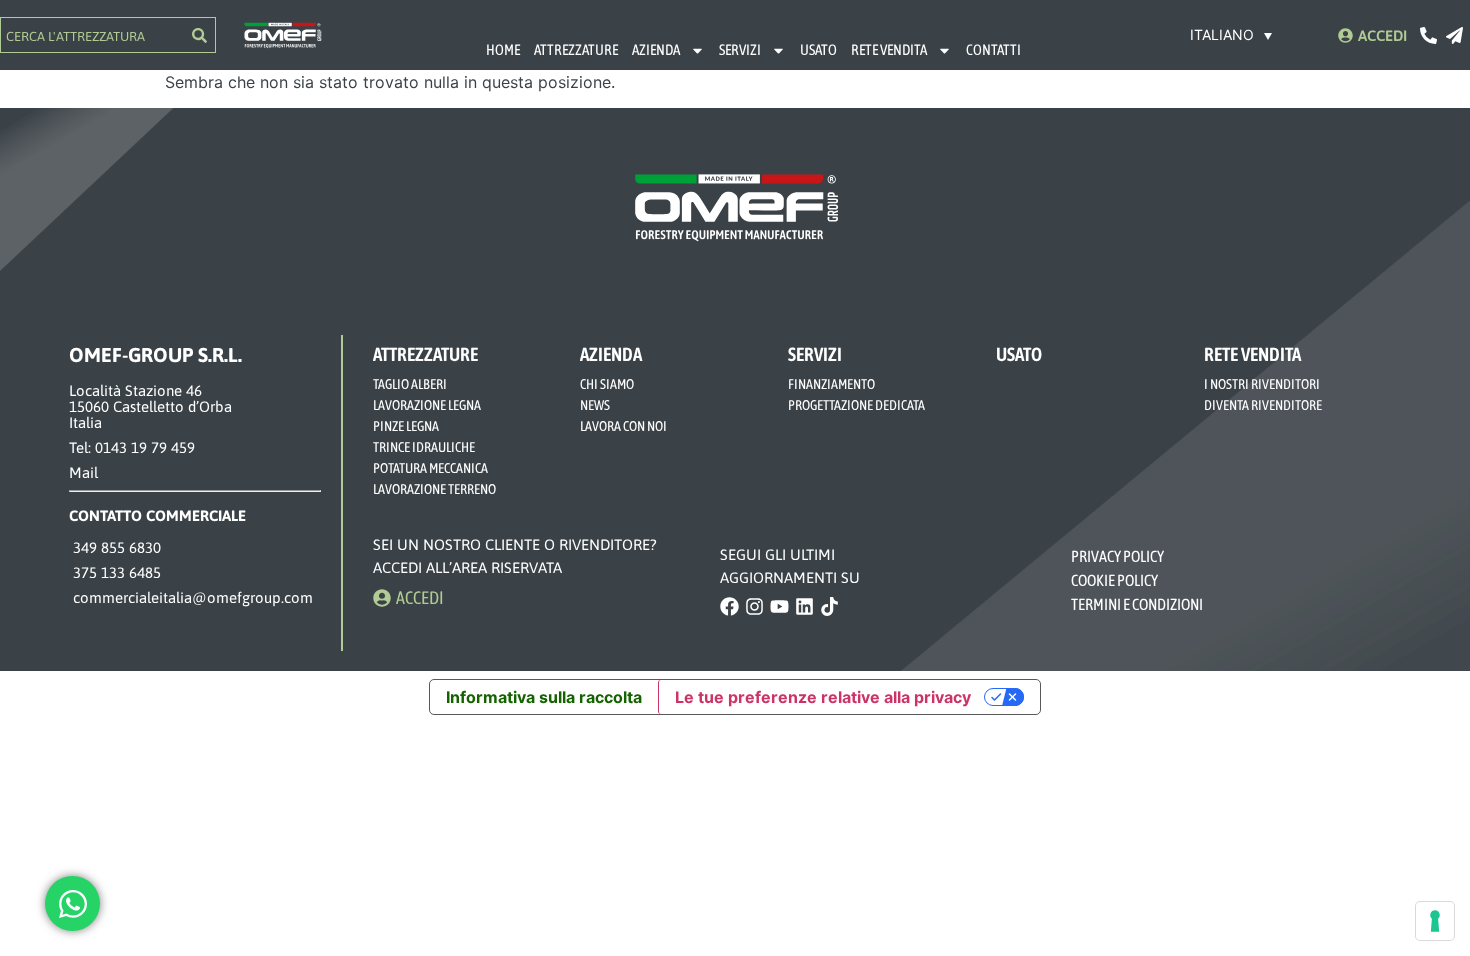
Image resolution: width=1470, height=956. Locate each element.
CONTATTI (993, 49)
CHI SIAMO (607, 384)
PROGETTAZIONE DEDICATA (856, 405)
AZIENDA (656, 49)
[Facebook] (729, 606)
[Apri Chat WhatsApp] (72, 903)
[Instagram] (754, 606)
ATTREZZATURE (576, 49)
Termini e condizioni (1137, 604)
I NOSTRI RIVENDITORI (1262, 384)
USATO (818, 49)
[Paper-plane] (1454, 35)
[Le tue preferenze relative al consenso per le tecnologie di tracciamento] (1435, 921)
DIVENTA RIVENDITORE (1263, 405)
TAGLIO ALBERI (410, 384)
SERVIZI (740, 49)
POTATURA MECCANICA (430, 468)
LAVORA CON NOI (623, 426)
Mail (83, 472)
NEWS (595, 405)
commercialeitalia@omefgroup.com (191, 597)
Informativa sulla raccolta (544, 697)
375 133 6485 (115, 572)
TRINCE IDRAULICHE (424, 447)
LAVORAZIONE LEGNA (427, 405)
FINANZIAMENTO (831, 384)
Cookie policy (1115, 580)
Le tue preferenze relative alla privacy (823, 697)
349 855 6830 (115, 547)
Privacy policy (1118, 556)
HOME (503, 49)
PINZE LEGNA (406, 426)
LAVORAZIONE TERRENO (434, 489)
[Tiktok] (829, 606)
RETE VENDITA (889, 49)
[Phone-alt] (1428, 35)
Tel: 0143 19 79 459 (132, 447)
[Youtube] (779, 606)
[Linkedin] (804, 606)
